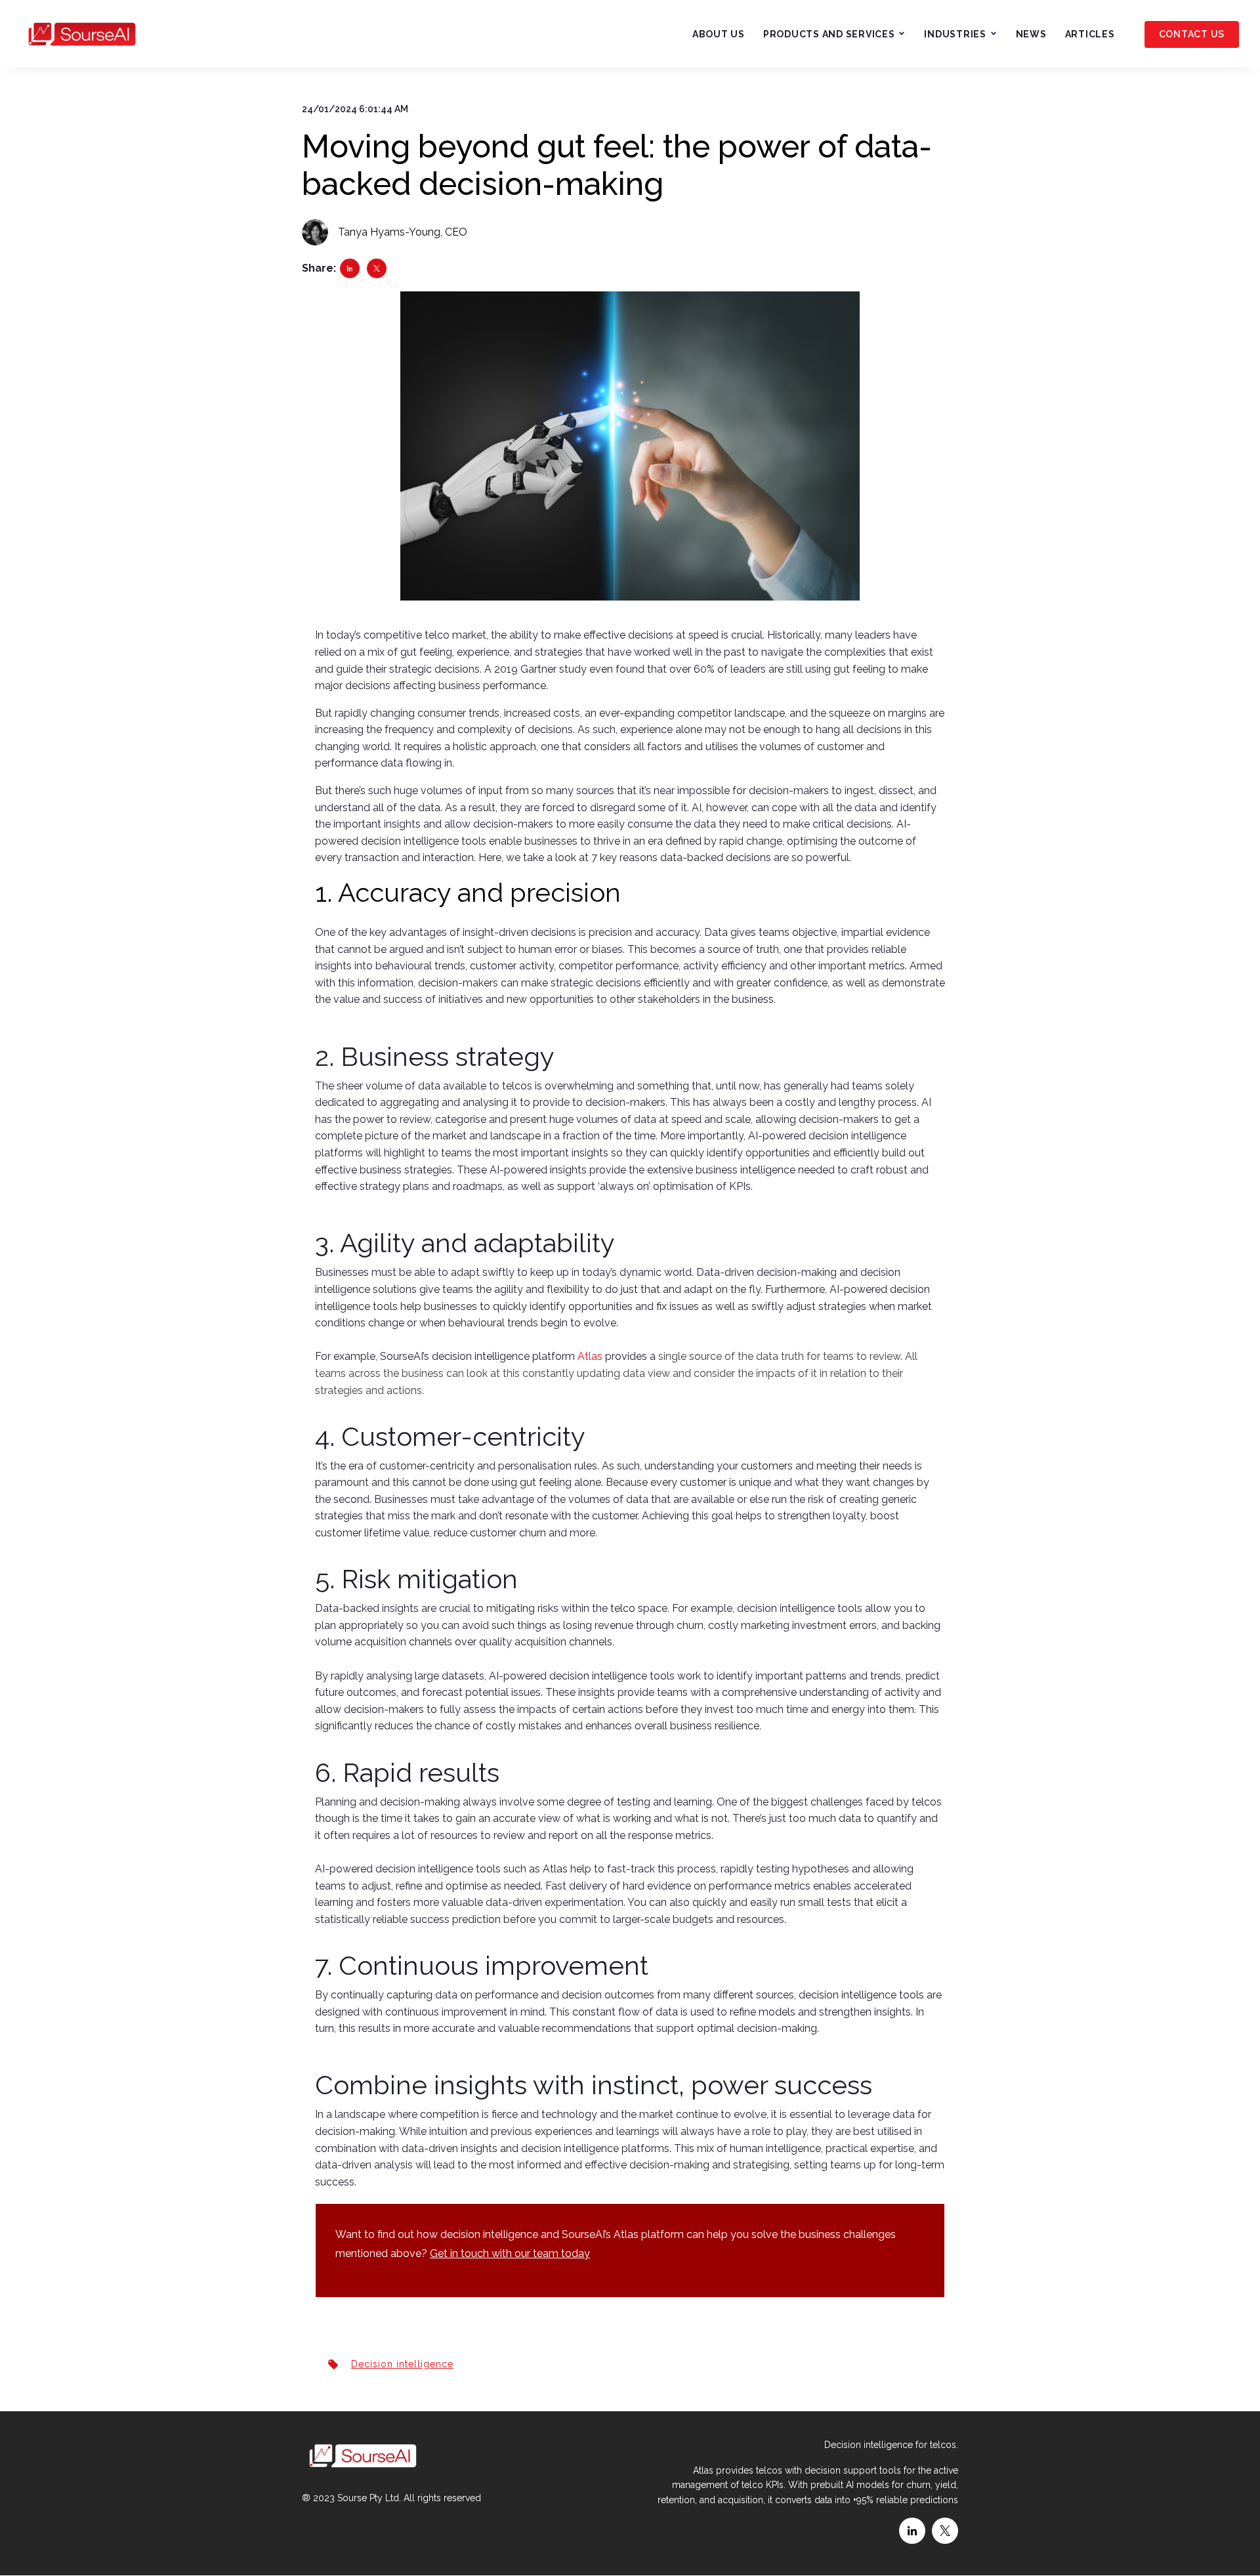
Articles (1090, 34)
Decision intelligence (402, 2364)
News (1031, 34)
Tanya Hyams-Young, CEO (403, 232)
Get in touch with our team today (510, 2253)
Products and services (829, 34)
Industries (955, 34)
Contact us (1192, 34)
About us (719, 34)
